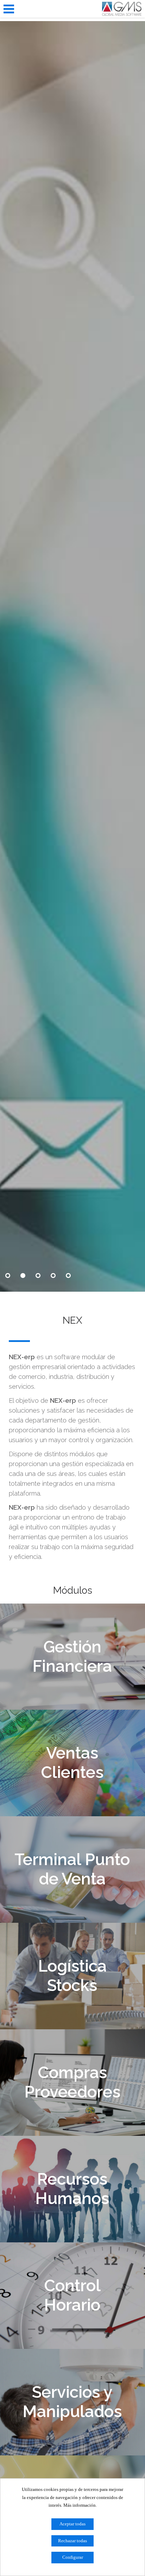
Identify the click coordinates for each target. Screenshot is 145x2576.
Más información (80, 2505)
